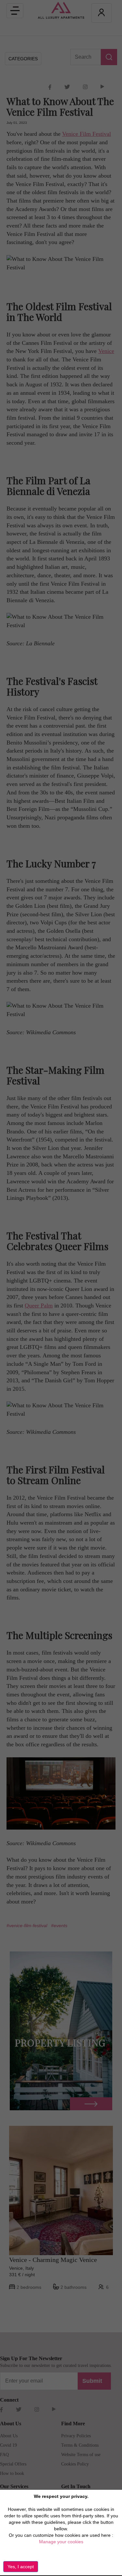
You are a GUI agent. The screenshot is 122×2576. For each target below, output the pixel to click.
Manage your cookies (61, 2542)
